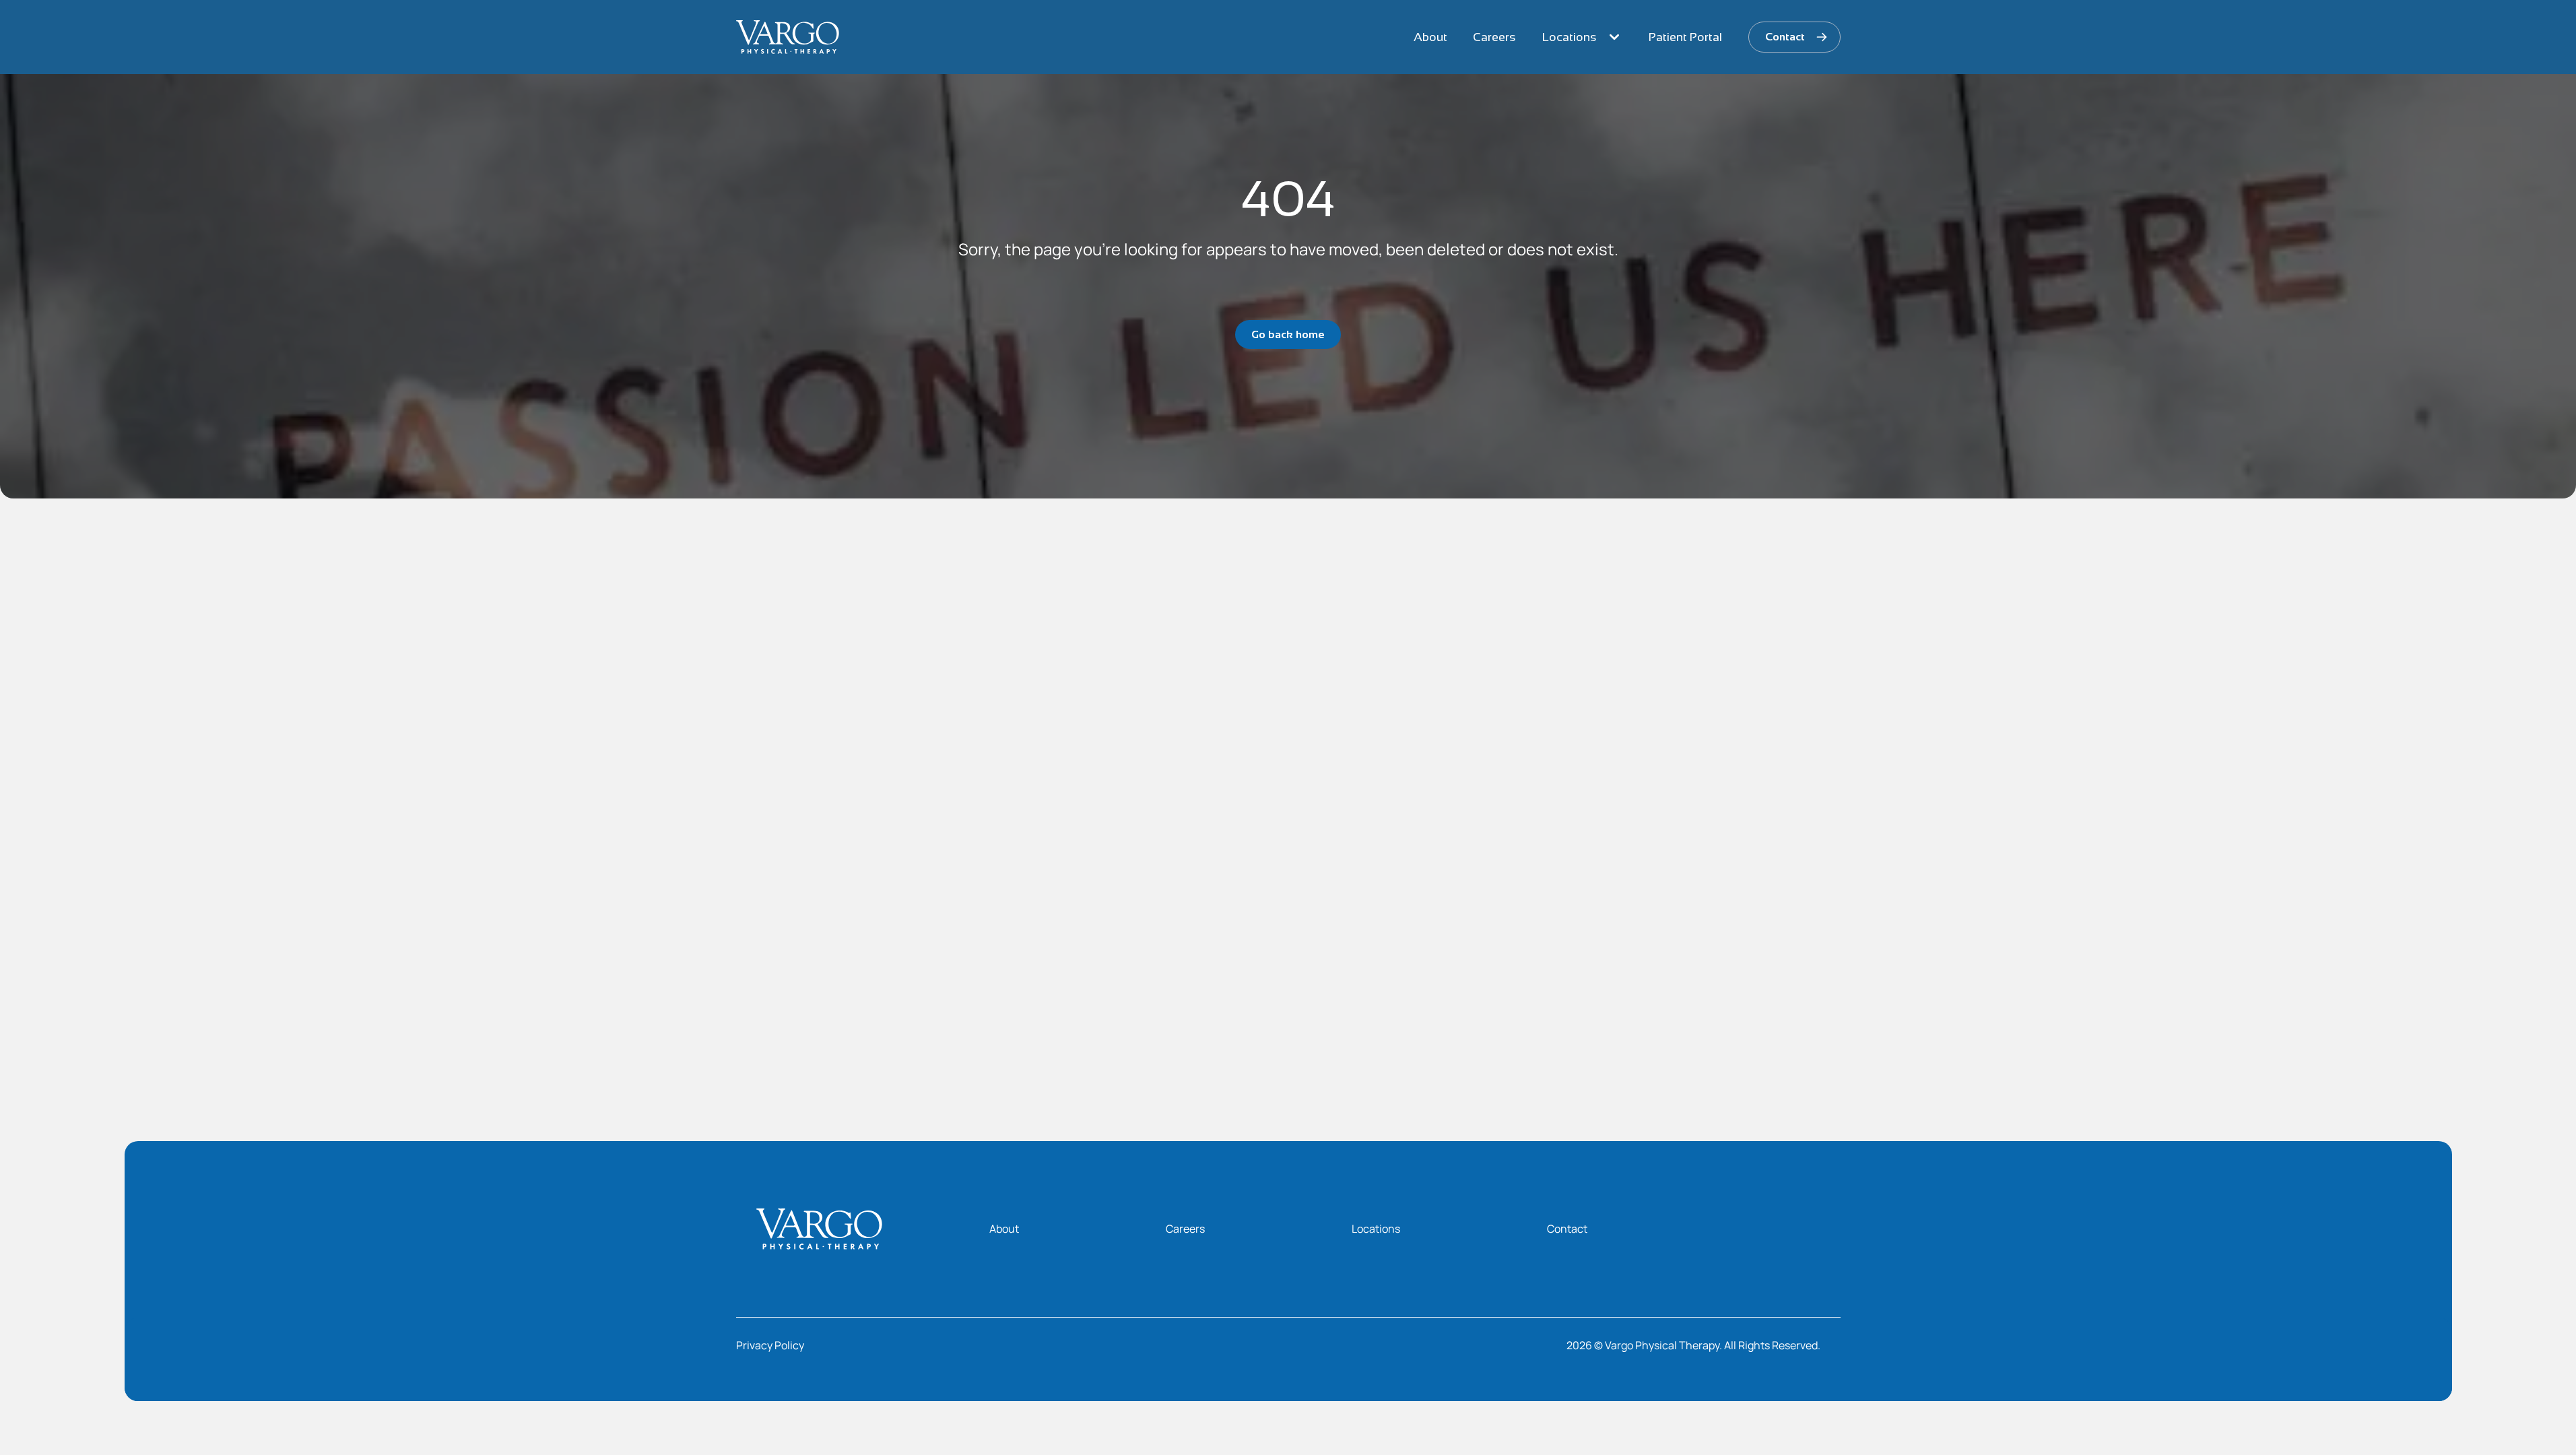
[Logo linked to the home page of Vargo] (788, 37)
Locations (1570, 37)
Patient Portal (1685, 37)
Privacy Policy (770, 1345)
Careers (1494, 37)
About (1430, 37)
